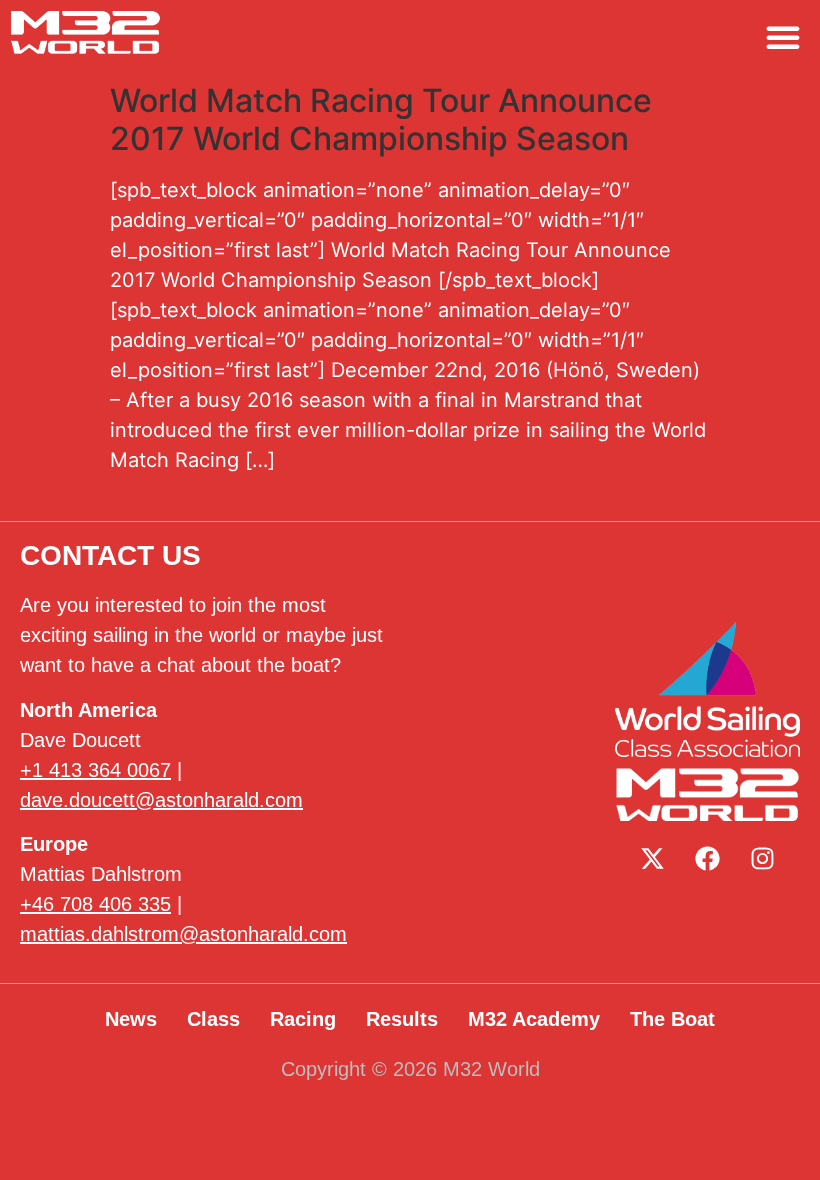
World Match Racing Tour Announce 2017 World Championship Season (381, 119)
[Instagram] (763, 859)
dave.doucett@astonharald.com (161, 800)
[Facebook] (708, 859)
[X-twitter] (653, 859)
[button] (783, 37)
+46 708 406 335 (95, 904)
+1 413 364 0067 (95, 770)
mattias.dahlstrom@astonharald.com (183, 934)
